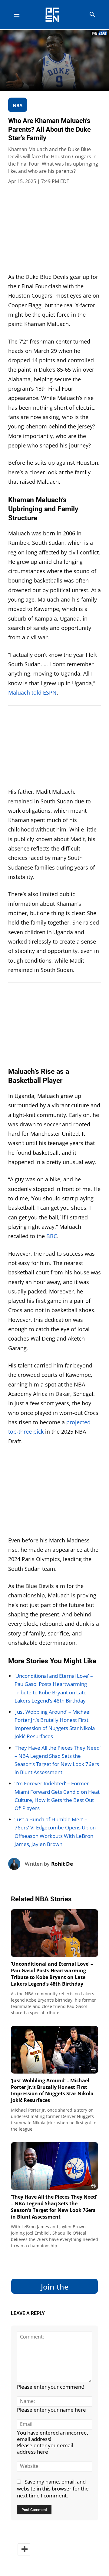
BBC (52, 1236)
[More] (24, 2549)
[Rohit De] (17, 1864)
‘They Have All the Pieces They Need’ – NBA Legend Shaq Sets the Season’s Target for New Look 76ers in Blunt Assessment (54, 2207)
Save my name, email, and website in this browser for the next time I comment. (53, 2489)
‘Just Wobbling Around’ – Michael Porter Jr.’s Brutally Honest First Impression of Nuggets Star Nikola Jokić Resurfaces (52, 2090)
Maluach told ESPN (32, 692)
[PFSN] (56, 15)
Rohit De (62, 1864)
